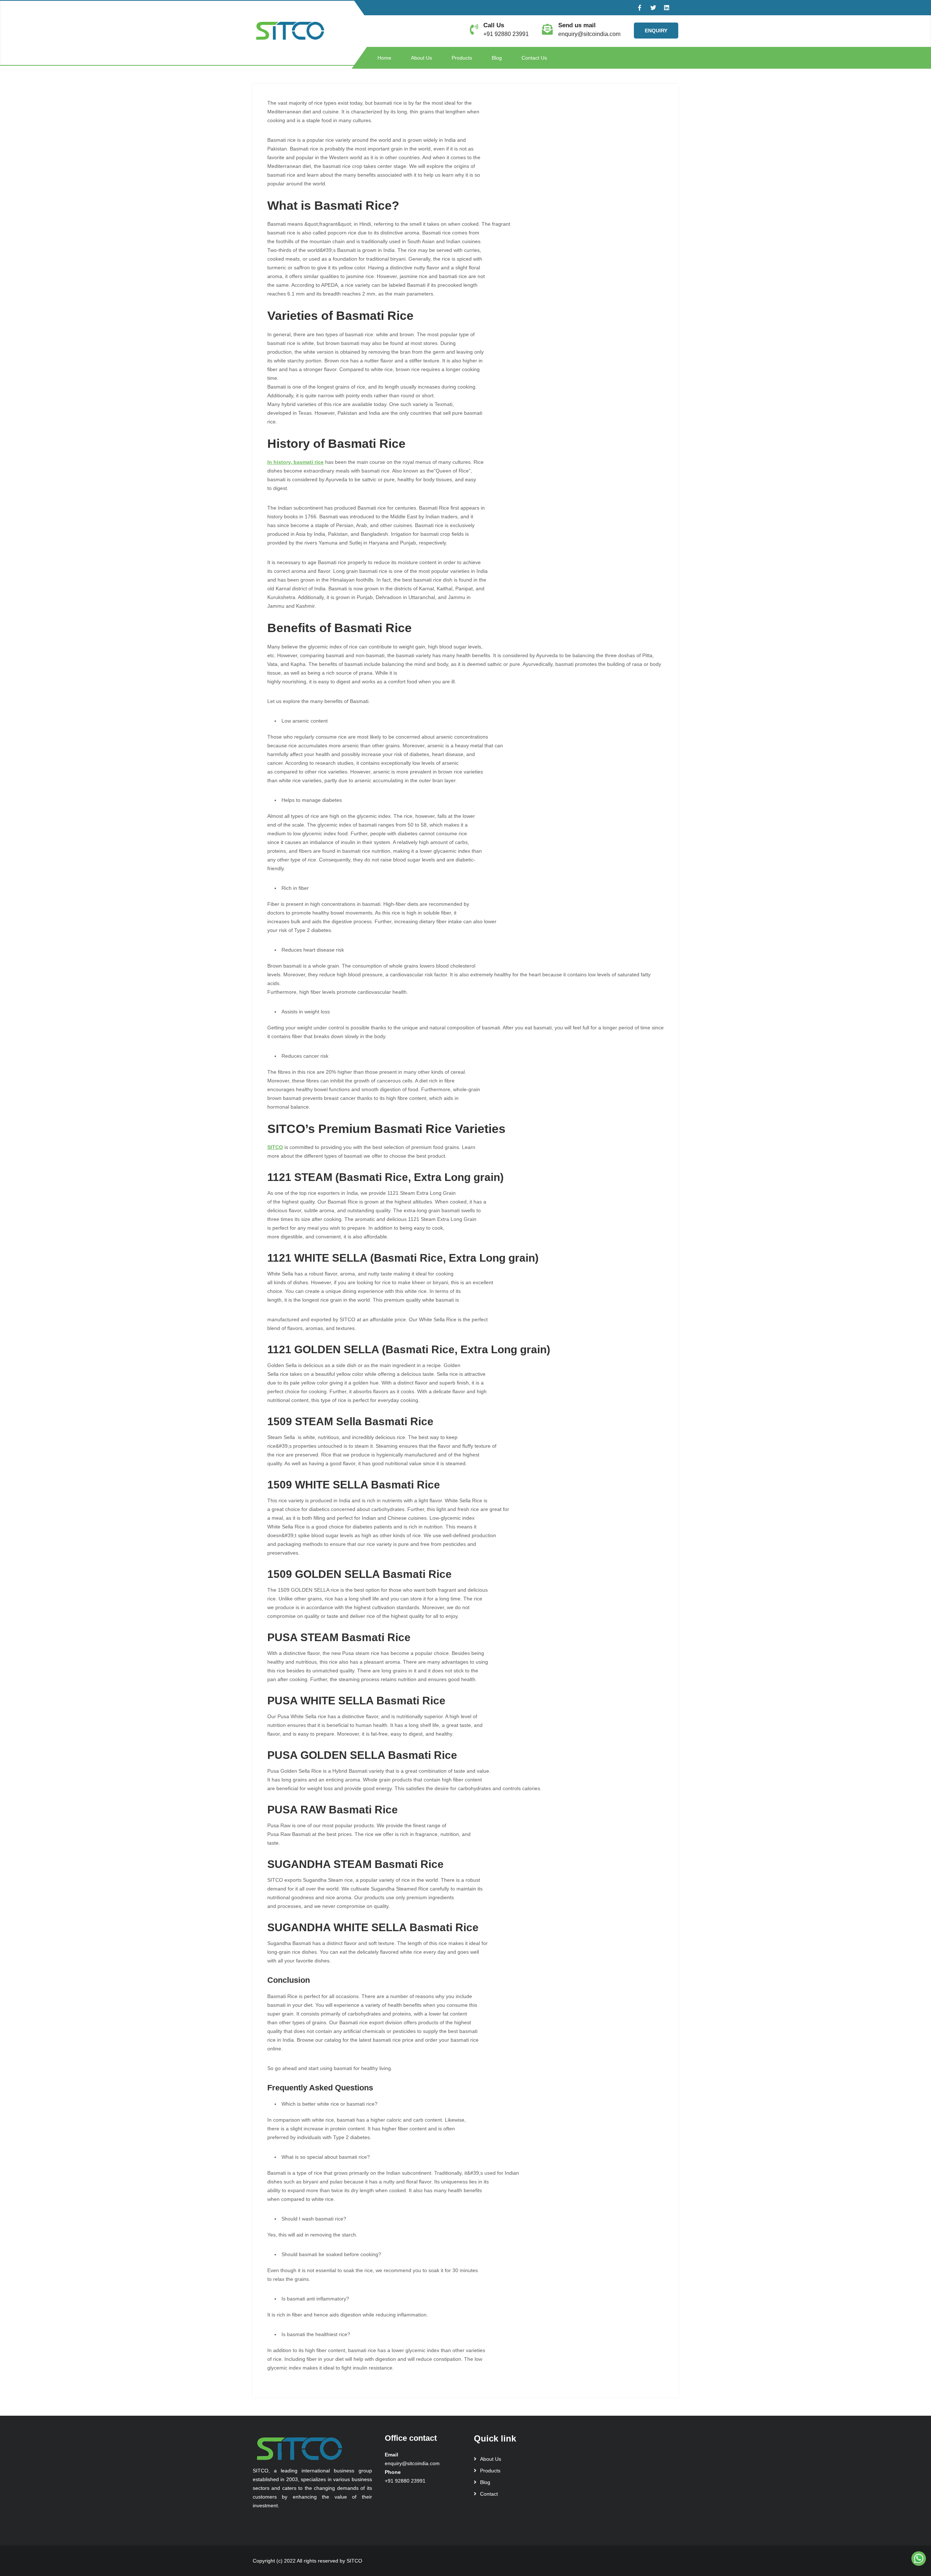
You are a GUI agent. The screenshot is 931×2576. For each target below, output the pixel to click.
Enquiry (656, 31)
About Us (421, 58)
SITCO (275, 1147)
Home (384, 58)
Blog (497, 58)
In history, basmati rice (295, 462)
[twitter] (653, 8)
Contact (489, 2494)
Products (462, 58)
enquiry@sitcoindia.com (589, 34)
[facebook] (639, 8)
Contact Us (534, 58)
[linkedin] (666, 8)
